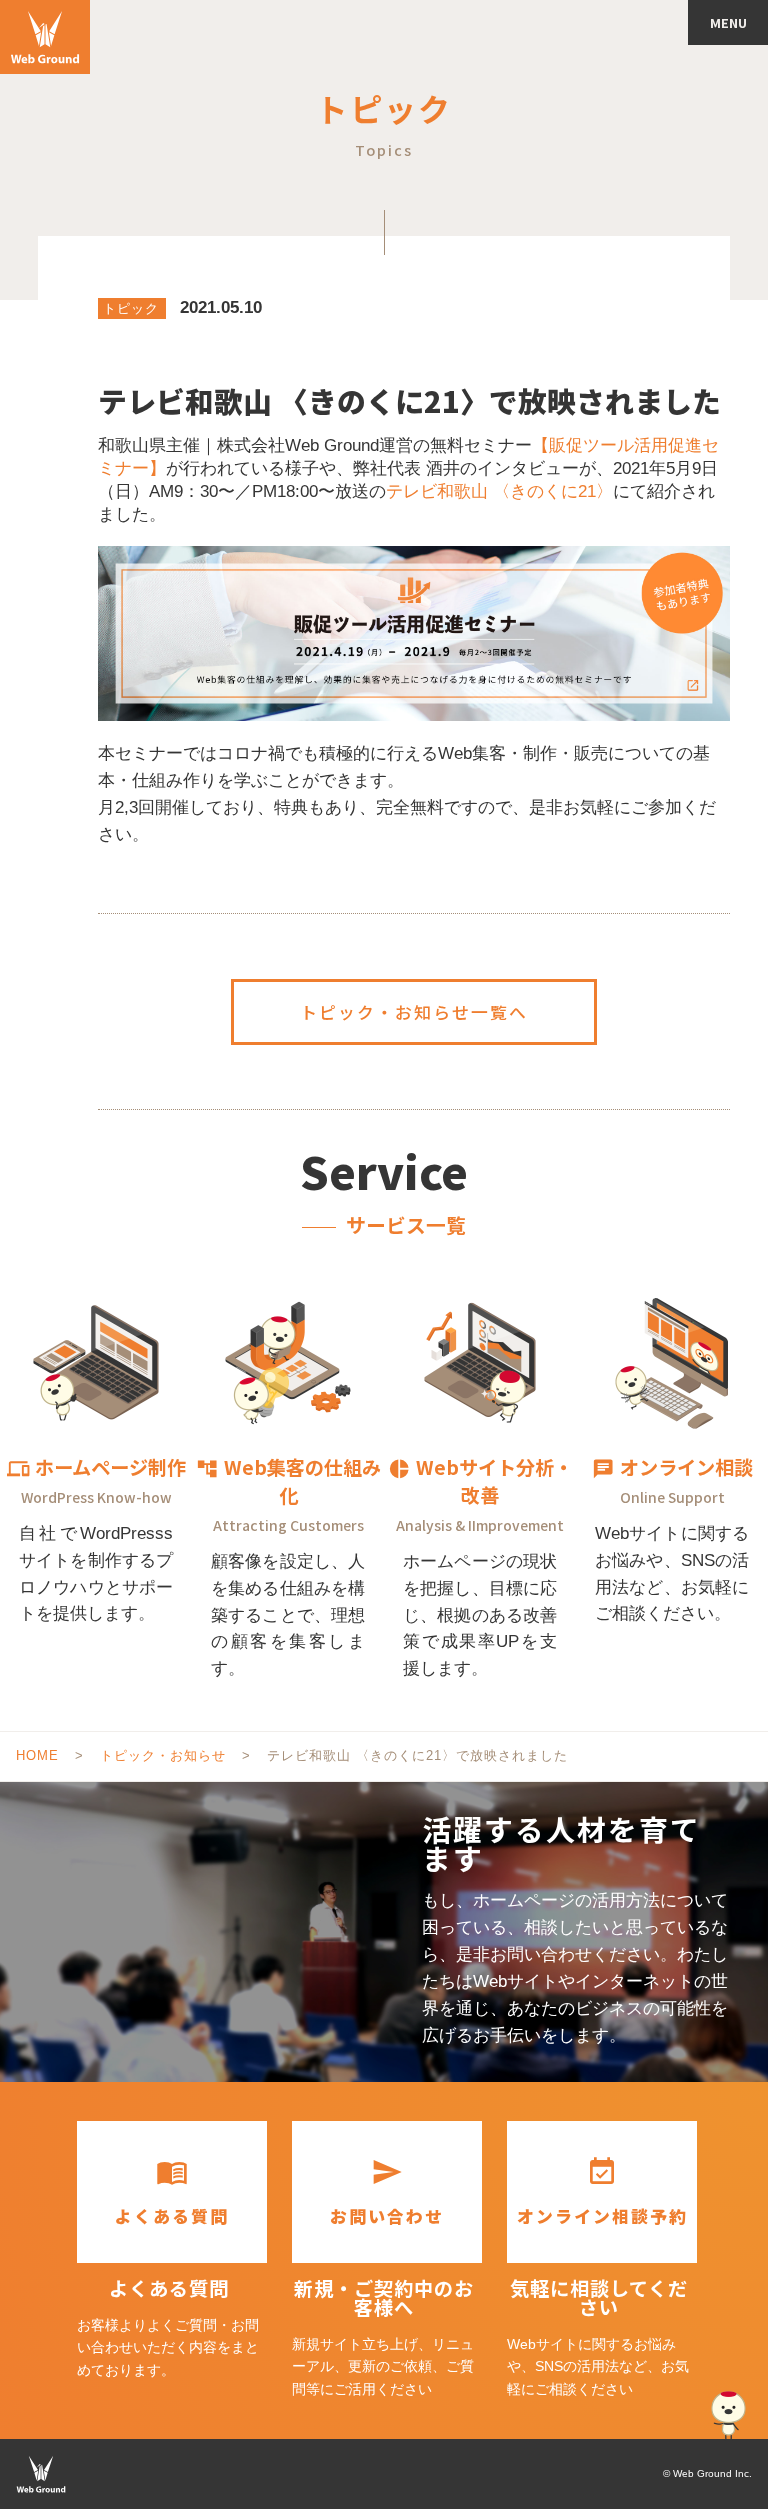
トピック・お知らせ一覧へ (414, 1012)
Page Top (728, 2416)
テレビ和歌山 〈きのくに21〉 (499, 491)
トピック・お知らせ (163, 1755)
